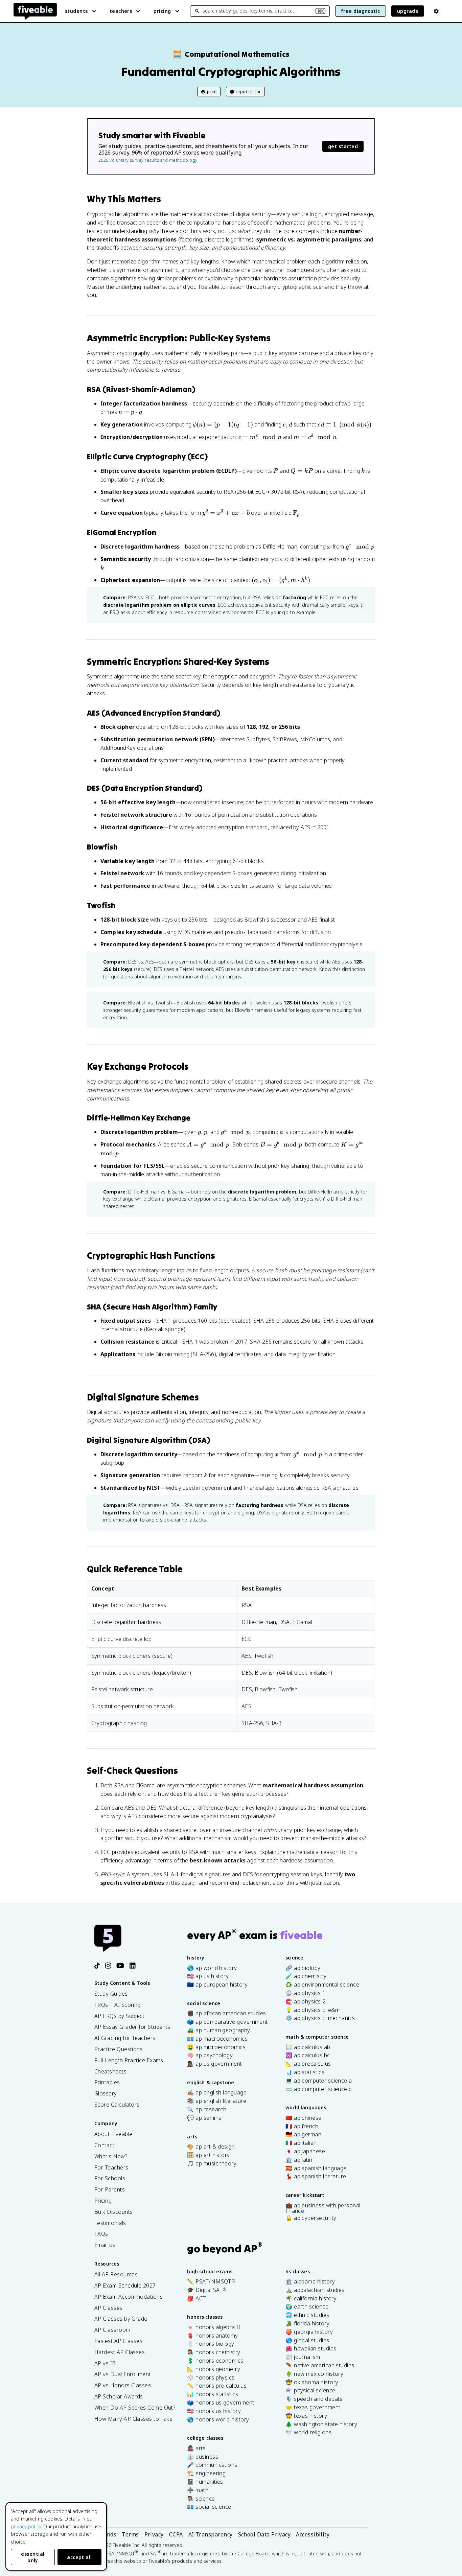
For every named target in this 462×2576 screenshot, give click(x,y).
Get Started (343, 146)
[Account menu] (436, 11)
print (212, 91)
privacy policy (26, 2526)
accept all (79, 2557)
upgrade (408, 11)
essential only (33, 2557)
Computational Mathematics (231, 54)
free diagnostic (361, 11)
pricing (162, 11)
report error (248, 91)
